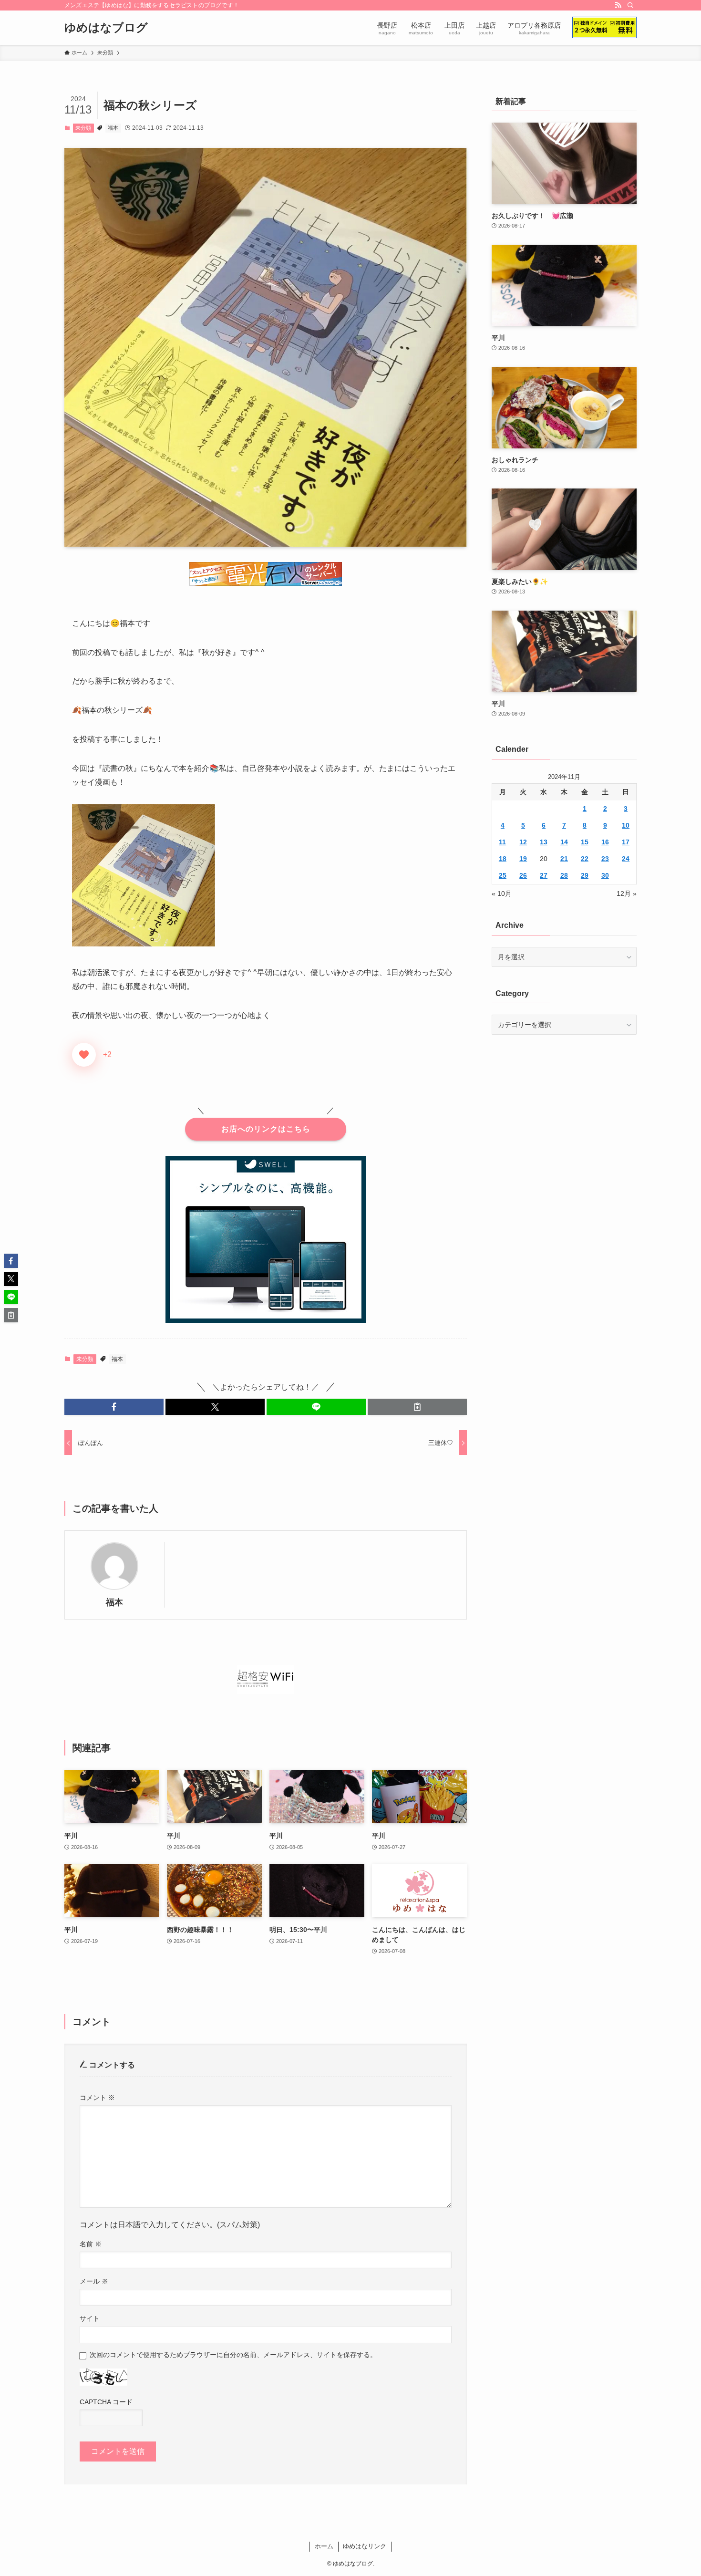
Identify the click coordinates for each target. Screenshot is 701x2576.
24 (626, 859)
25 (503, 875)
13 (544, 842)
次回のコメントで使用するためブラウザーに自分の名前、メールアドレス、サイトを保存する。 (233, 2355)
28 (564, 875)
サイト (90, 2318)
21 (564, 859)
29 (585, 875)
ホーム (324, 2546)
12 (523, 842)
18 (503, 859)
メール (94, 2281)
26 (523, 875)
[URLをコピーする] (417, 1407)
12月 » (627, 893)
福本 (113, 128)
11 (502, 842)
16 (605, 842)
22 (585, 859)
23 (605, 859)
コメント (97, 2098)
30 (605, 875)
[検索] (630, 5)
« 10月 (502, 893)
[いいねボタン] (84, 1055)
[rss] (618, 5)
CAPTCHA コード (106, 2402)
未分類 (83, 128)
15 (585, 842)
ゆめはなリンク (365, 2546)
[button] (114, 1407)
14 (564, 842)
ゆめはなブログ (106, 28)
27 (544, 875)
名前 (91, 2244)
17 (626, 842)
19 (523, 859)
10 (626, 825)
